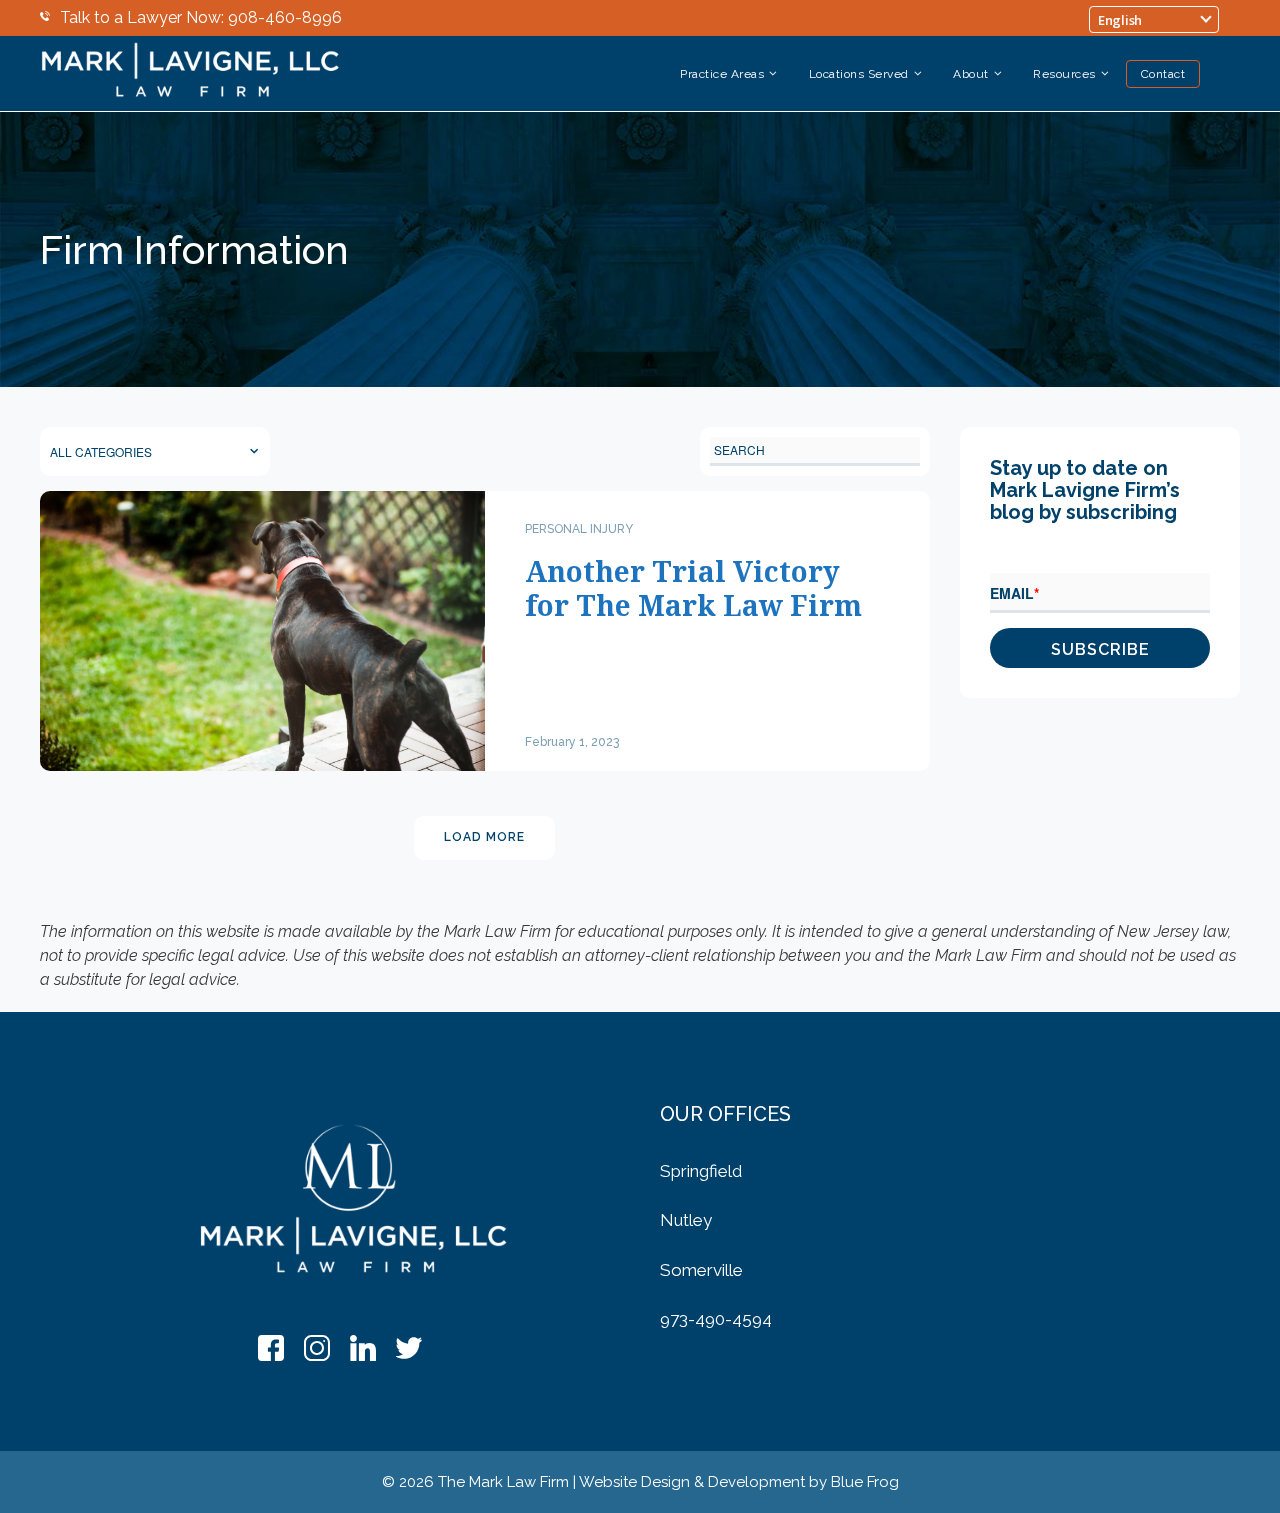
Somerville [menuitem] (701, 1270)
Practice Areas (722, 74)
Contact (1163, 74)
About (971, 74)
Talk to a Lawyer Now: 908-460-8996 (201, 17)
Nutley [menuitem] (686, 1220)
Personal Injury (579, 529)
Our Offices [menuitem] (725, 1114)
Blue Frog (865, 1482)
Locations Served (859, 74)
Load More (484, 837)
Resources (1064, 74)
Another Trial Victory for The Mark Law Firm (693, 588)
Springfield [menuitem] (701, 1171)
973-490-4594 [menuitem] (716, 1319)
